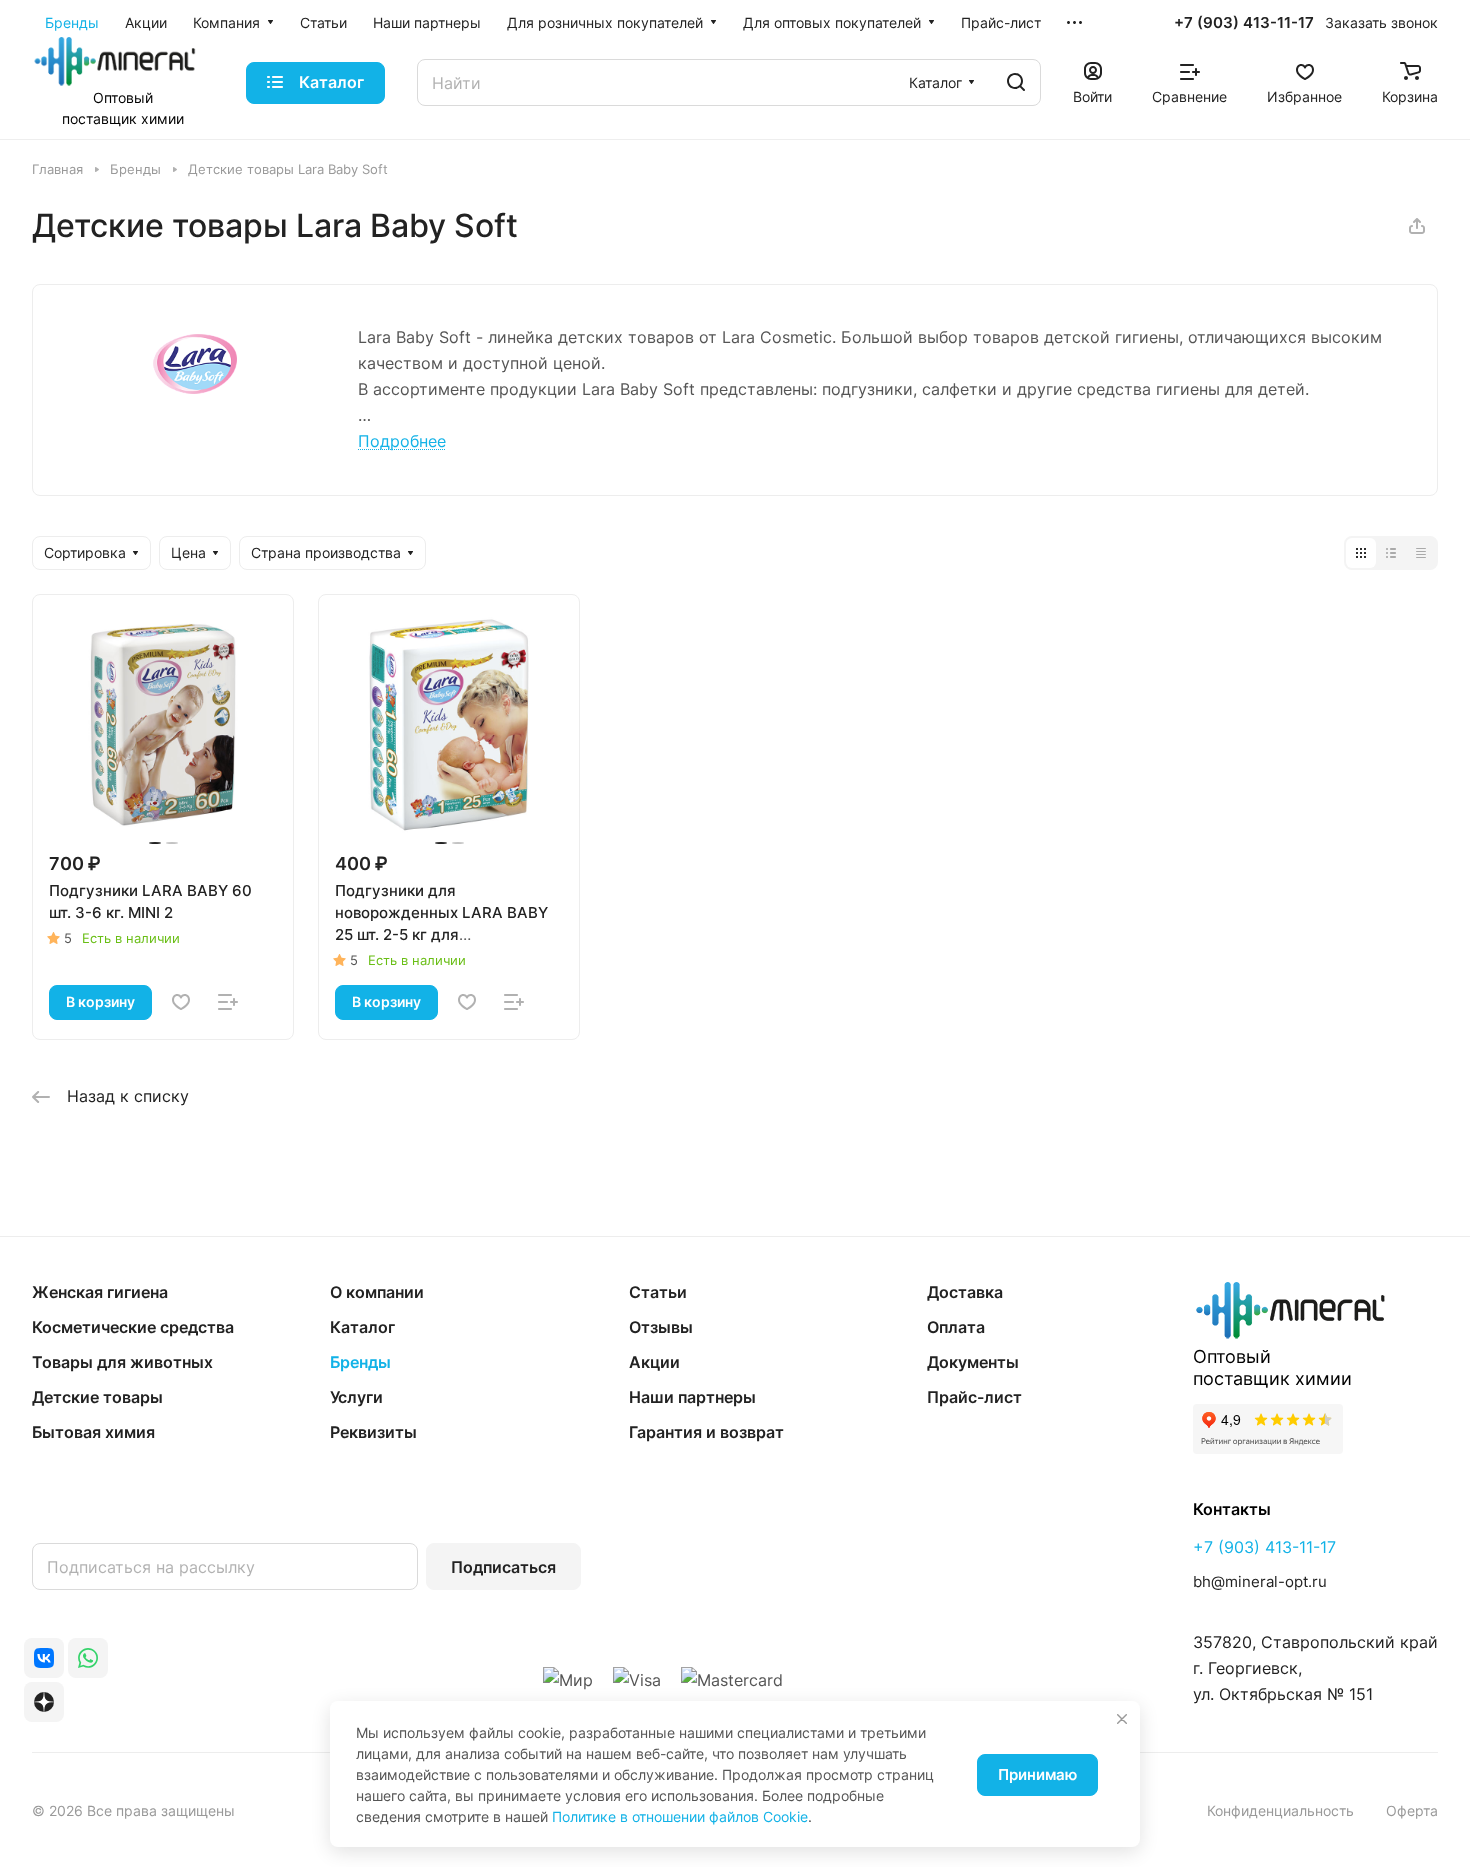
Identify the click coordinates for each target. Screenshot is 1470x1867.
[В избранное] (181, 1002)
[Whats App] (88, 1658)
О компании (377, 1292)
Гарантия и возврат (706, 1432)
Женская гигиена (100, 1292)
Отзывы (661, 1327)
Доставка (965, 1292)
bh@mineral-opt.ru (1260, 1581)
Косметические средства (133, 1327)
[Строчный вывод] (1391, 553)
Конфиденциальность (1280, 1810)
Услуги (356, 1397)
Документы (973, 1362)
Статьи (658, 1292)
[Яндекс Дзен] (44, 1702)
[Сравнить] (228, 1002)
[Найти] (1016, 82)
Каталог (362, 1327)
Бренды (360, 1362)
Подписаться (503, 1567)
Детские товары (97, 1397)
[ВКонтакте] (44, 1658)
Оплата (956, 1327)
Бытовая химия (93, 1432)
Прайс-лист (974, 1397)
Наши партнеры (692, 1397)
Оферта (1412, 1810)
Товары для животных (122, 1362)
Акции (654, 1362)
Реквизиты (373, 1432)
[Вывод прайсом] (1421, 553)
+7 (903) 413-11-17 (1244, 23)
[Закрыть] (1122, 1719)
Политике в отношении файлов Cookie (680, 1816)
